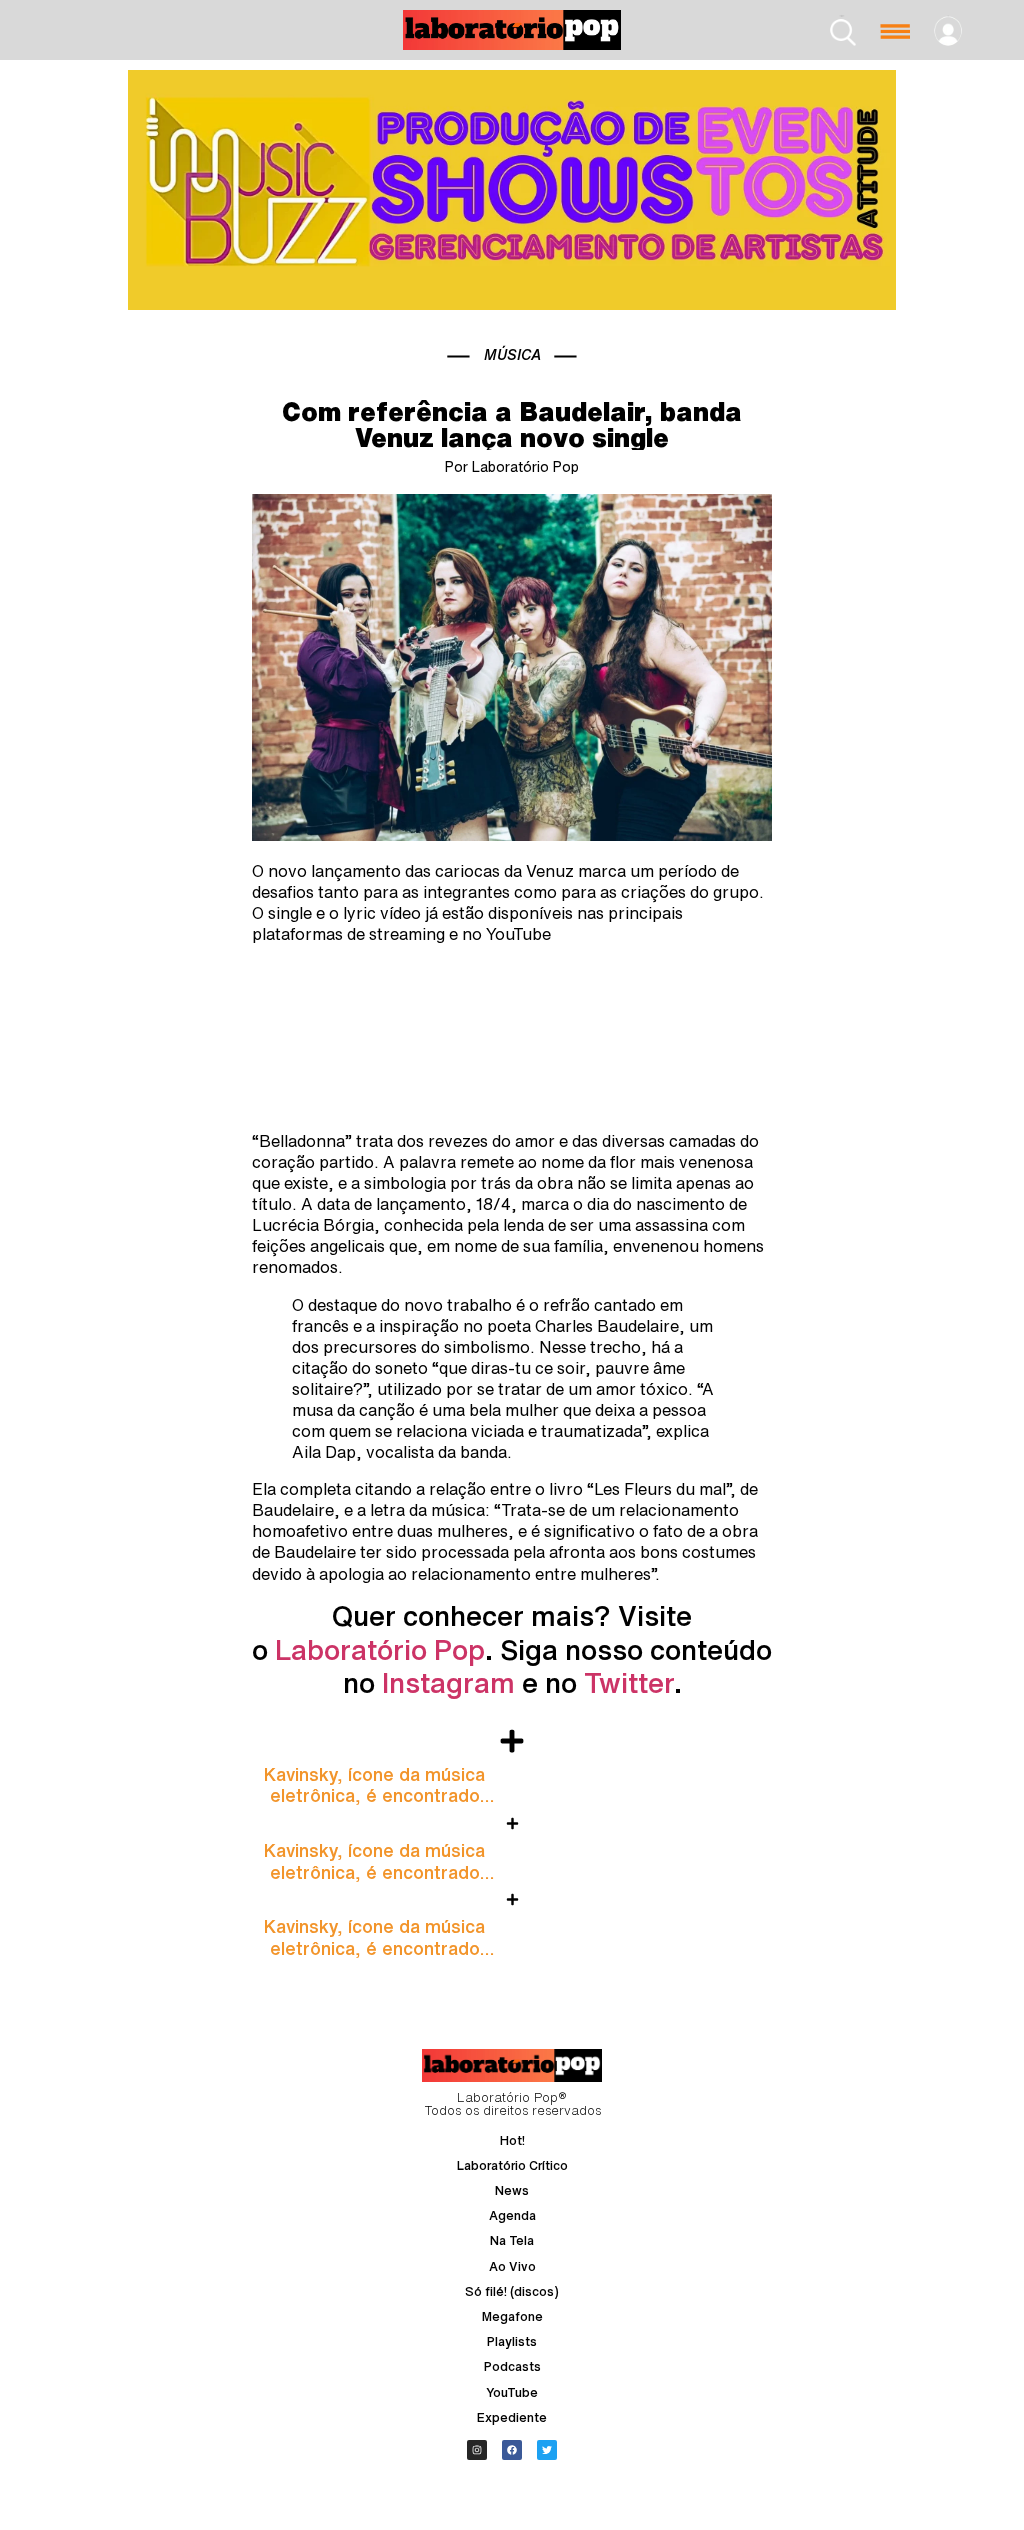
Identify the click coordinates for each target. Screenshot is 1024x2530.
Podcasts (512, 2366)
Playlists (512, 2341)
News (512, 2190)
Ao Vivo (512, 2266)
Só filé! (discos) (512, 2291)
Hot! (512, 2140)
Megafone (512, 2316)
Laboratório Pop (380, 1649)
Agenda (512, 2215)
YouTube (512, 2392)
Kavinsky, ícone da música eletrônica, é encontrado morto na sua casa (374, 1795)
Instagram (448, 1682)
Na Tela (512, 2240)
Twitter (629, 1682)
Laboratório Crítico (512, 2165)
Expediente (512, 2417)
